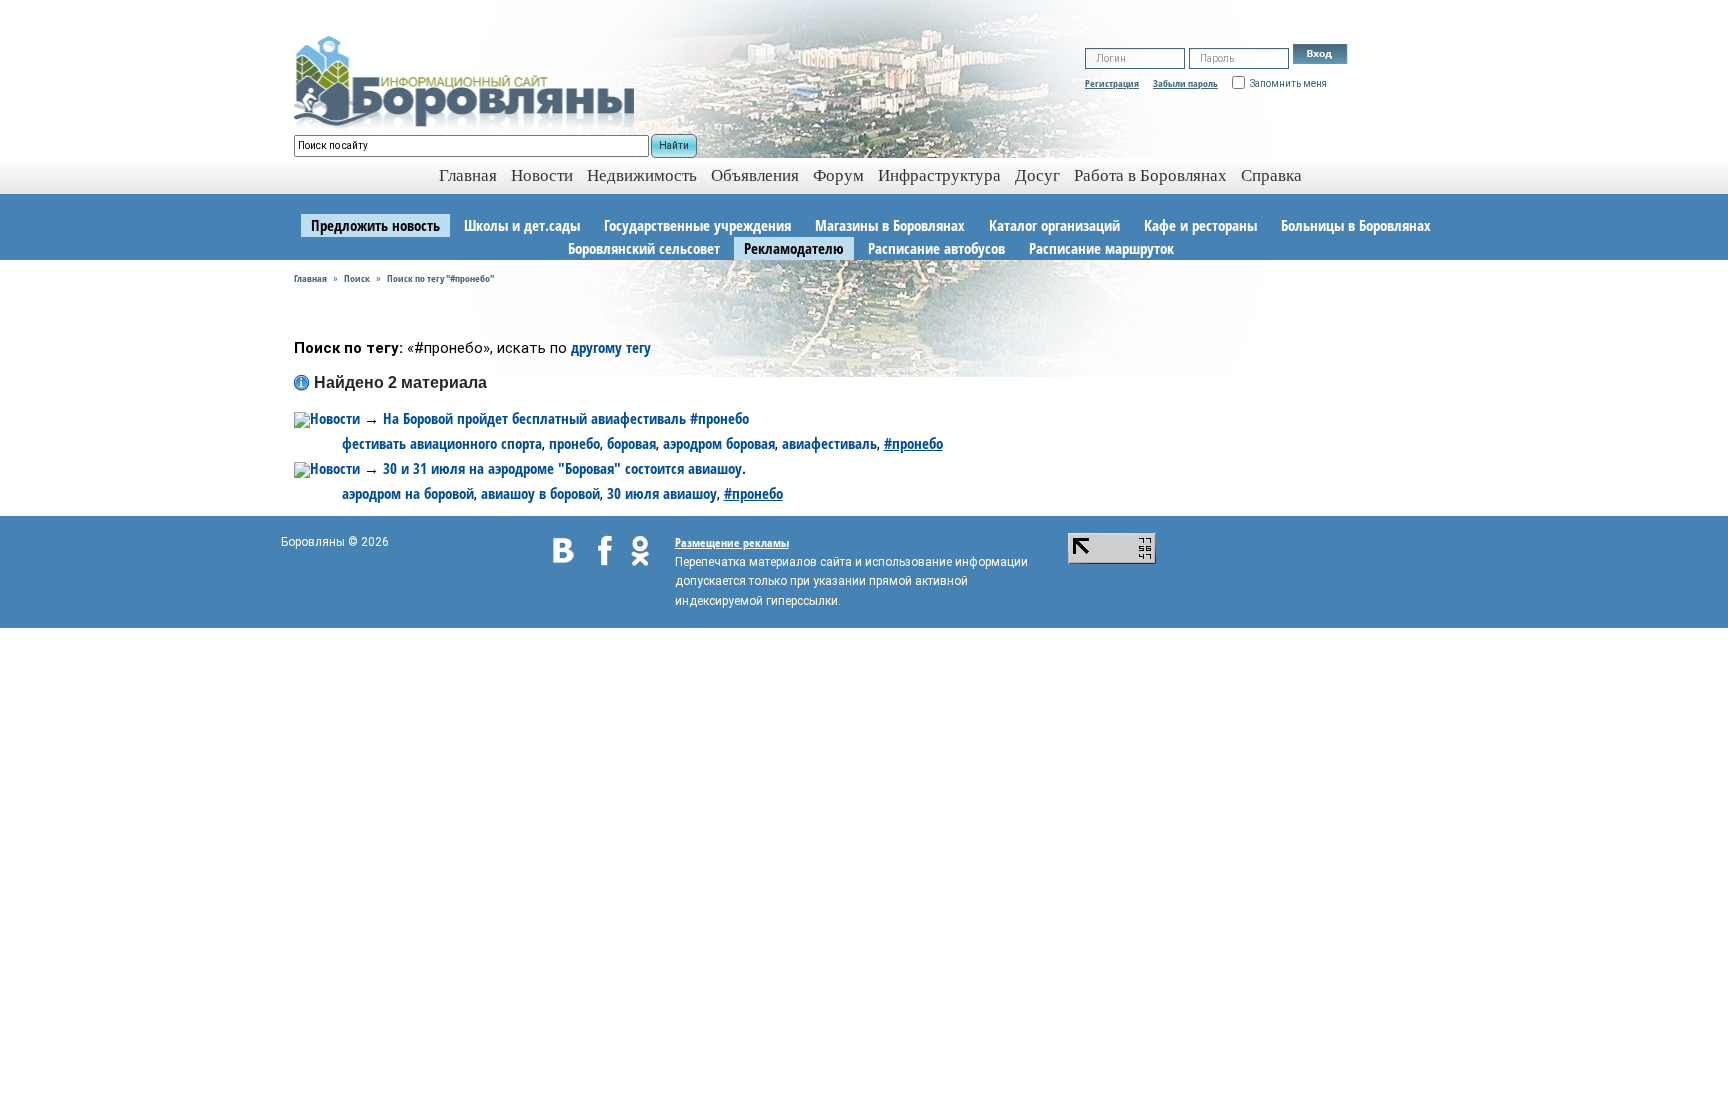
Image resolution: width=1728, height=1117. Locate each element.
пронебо (574, 443)
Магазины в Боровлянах (890, 225)
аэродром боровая (719, 443)
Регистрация (1112, 83)
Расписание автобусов (936, 248)
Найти (674, 145)
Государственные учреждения (697, 225)
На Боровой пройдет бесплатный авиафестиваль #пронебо (566, 418)
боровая (631, 443)
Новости (542, 175)
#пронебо (913, 443)
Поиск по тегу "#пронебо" (440, 278)
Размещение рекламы (732, 542)
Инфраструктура (939, 175)
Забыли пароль (1185, 83)
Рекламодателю (794, 248)
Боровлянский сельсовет (644, 248)
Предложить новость (375, 225)
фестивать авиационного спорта (442, 443)
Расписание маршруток (1101, 248)
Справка (1271, 175)
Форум (838, 175)
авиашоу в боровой (540, 493)
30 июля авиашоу (662, 493)
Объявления (755, 175)
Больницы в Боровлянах (1356, 225)
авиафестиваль (829, 443)
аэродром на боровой (408, 493)
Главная (310, 278)
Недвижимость (642, 175)
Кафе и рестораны (1200, 225)
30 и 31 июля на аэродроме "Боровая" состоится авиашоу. (564, 468)
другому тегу (611, 347)
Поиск (357, 278)
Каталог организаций (1054, 225)
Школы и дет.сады (522, 225)
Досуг (1037, 175)
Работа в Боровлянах (1150, 175)
